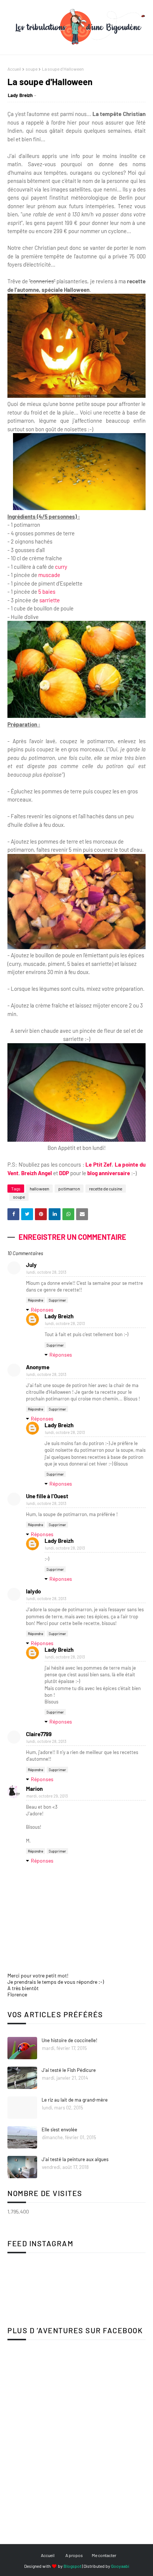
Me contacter (104, 2555)
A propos (74, 2555)
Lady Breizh (20, 95)
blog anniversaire (108, 1173)
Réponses (42, 1310)
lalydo (33, 1591)
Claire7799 (39, 1734)
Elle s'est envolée (59, 2130)
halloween (39, 1189)
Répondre (35, 1300)
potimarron (69, 1189)
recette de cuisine (106, 1189)
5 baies (47, 591)
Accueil (14, 69)
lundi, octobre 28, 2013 (46, 1272)
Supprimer (57, 1300)
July (31, 1265)
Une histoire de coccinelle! (69, 2040)
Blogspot (72, 2566)
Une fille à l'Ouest (47, 1496)
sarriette (50, 600)
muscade (49, 575)
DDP (64, 1173)
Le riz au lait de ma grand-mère (75, 2100)
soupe (32, 69)
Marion (34, 1789)
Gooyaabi (120, 2566)
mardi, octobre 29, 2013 (47, 1796)
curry (61, 567)
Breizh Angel (37, 1173)
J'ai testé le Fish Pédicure (69, 2070)
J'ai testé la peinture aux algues (75, 2159)
